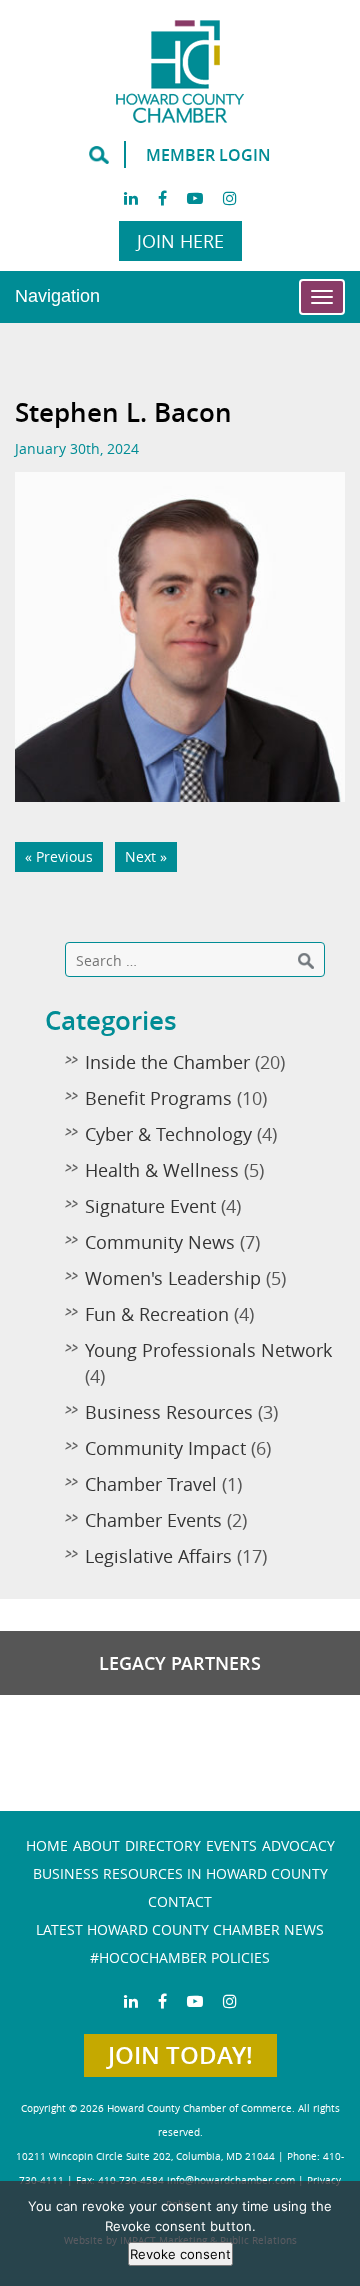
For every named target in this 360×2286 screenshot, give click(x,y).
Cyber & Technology (168, 1134)
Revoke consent (180, 2254)
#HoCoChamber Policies (180, 1957)
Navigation (57, 296)
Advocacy (298, 1845)
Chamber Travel (151, 1484)
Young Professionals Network (208, 1350)
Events (231, 1845)
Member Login (208, 155)
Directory (163, 1845)
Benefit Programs (158, 1098)
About (96, 1845)
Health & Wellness (162, 1170)
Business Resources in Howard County (180, 1873)
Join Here (180, 241)
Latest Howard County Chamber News (180, 1929)
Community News (160, 1242)
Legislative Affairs (158, 1556)
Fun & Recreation (157, 1314)
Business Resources (169, 1412)
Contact (180, 1901)
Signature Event (150, 1206)
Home (47, 1845)
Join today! (180, 2055)
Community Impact (165, 1448)
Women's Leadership (173, 1278)
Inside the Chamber (167, 1062)
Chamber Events (153, 1520)
